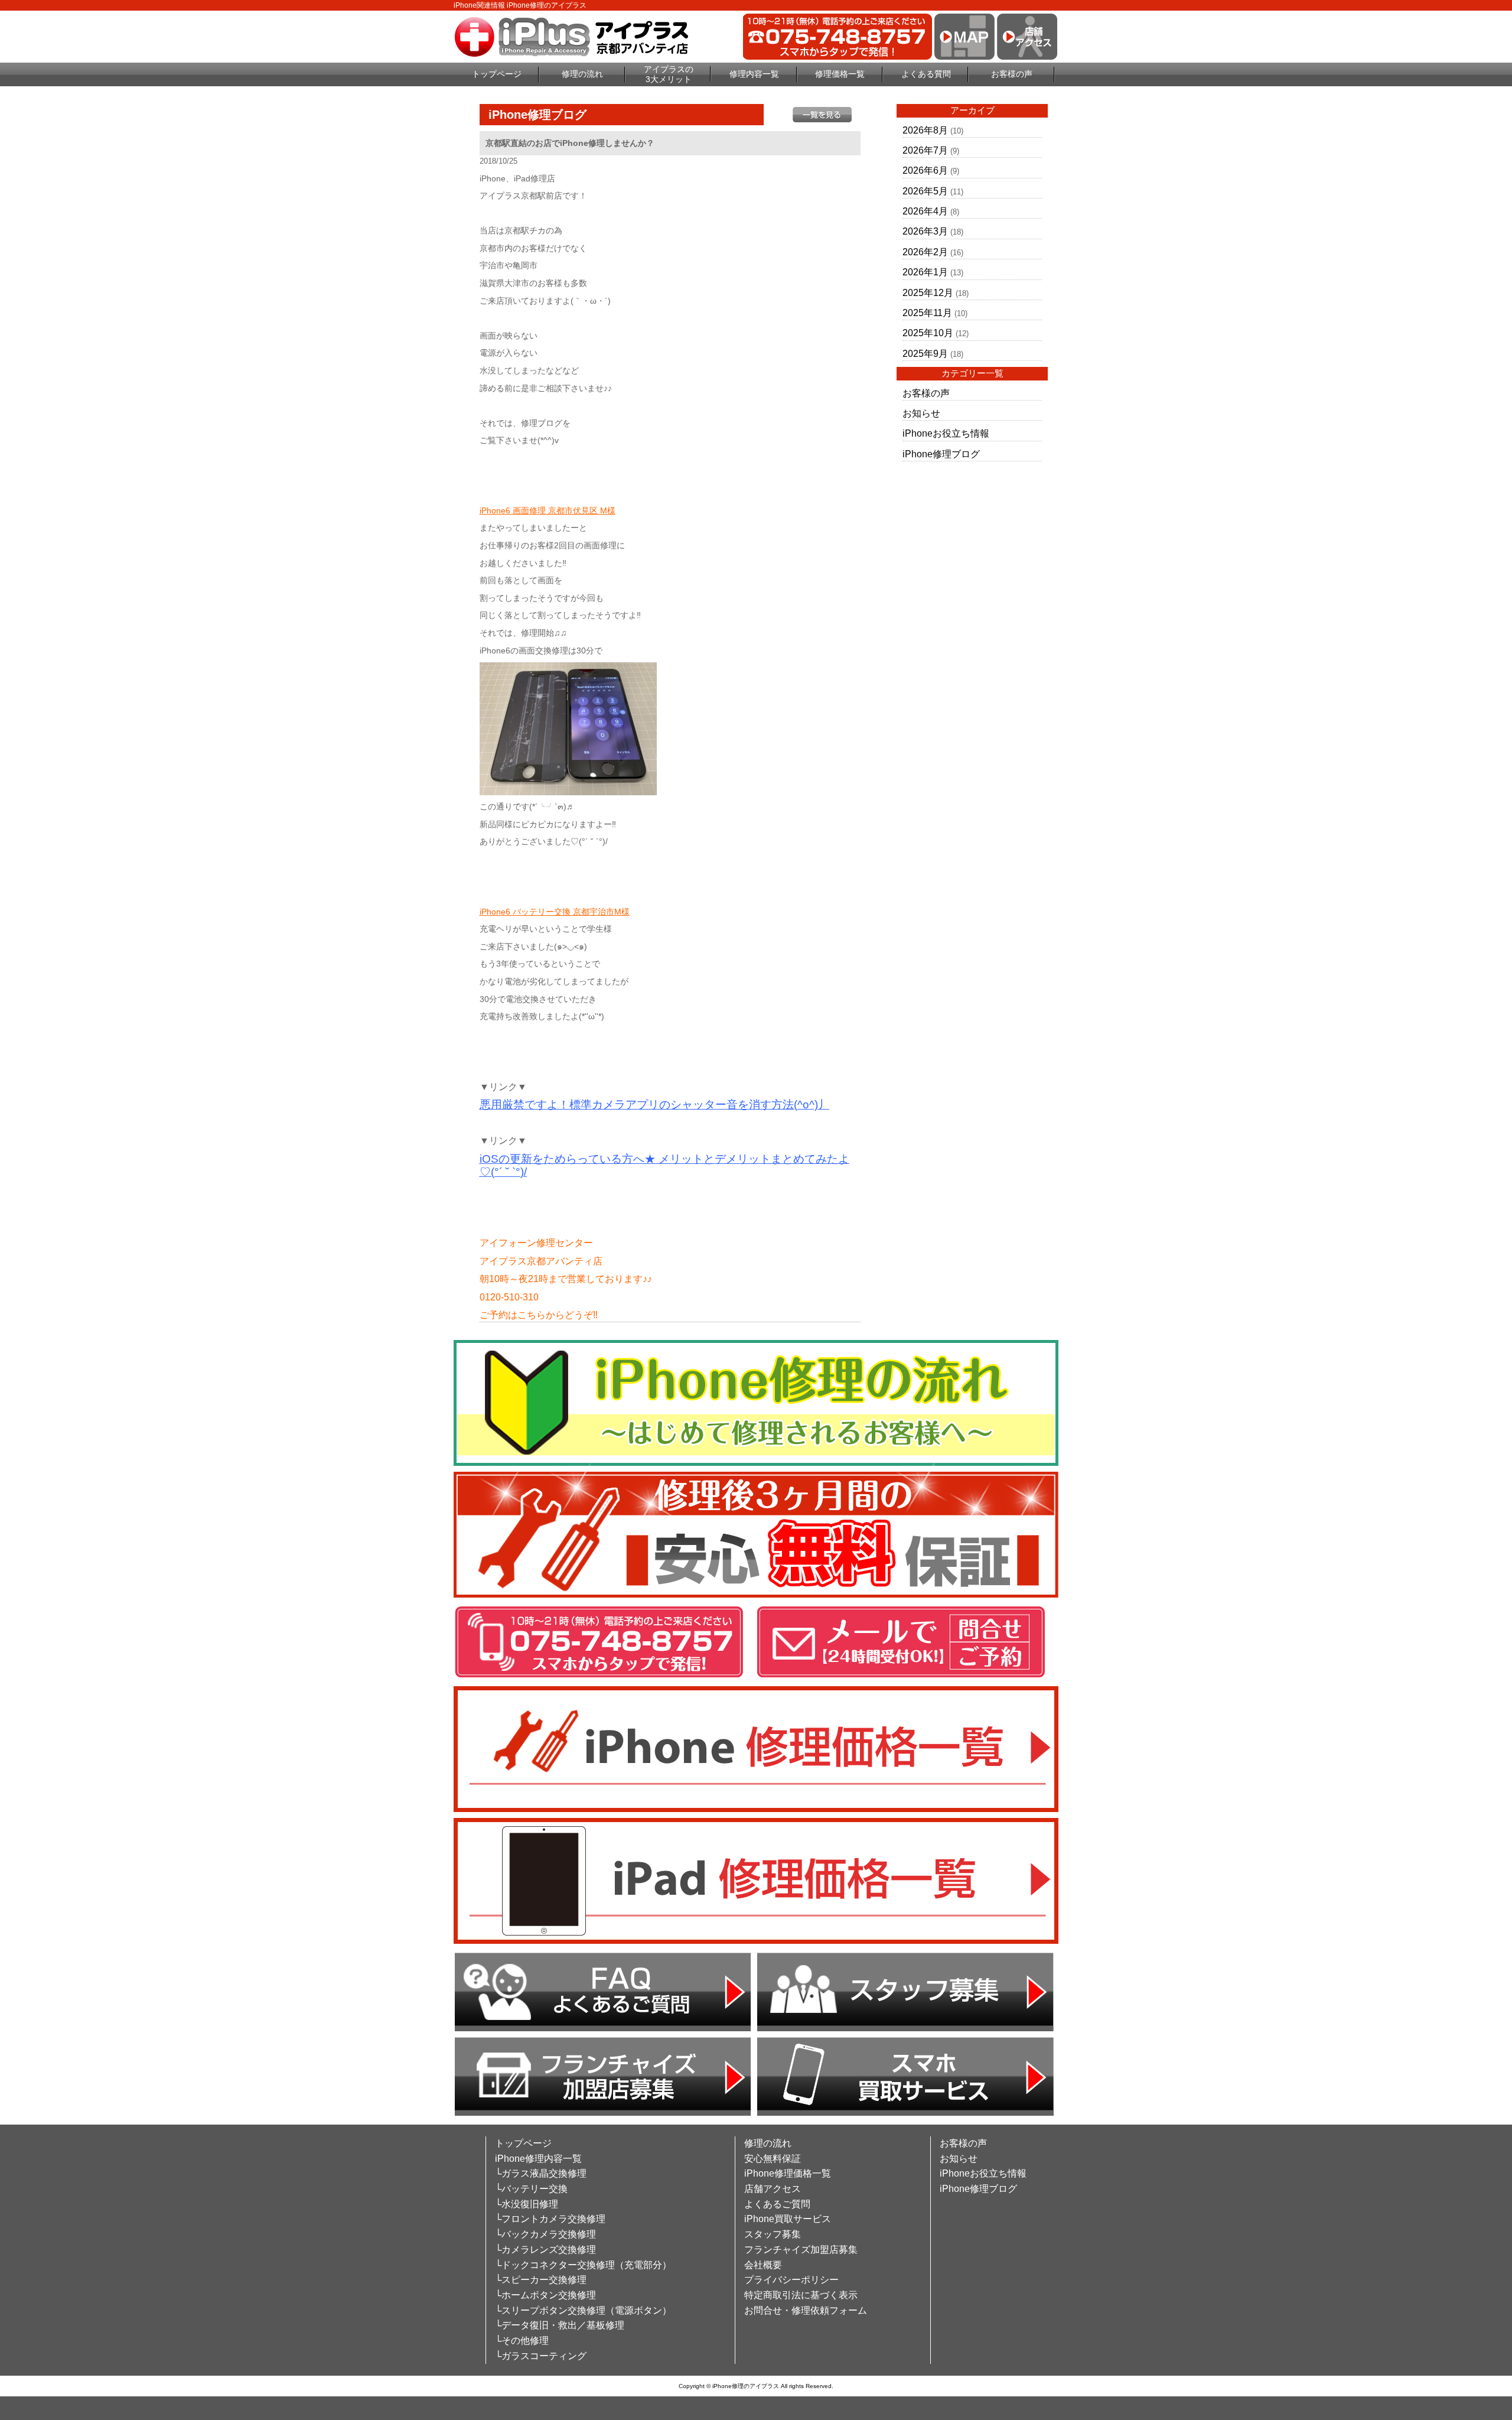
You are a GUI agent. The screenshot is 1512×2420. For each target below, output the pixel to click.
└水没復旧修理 (527, 2204)
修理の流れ (582, 74)
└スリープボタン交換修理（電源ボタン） (583, 2310)
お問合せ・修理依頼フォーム (806, 2310)
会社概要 (763, 2265)
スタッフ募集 (773, 2234)
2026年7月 (925, 150)
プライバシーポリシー (791, 2280)
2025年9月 (925, 354)
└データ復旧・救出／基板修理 (560, 2325)
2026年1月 (925, 272)
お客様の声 (1012, 74)
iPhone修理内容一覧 (538, 2159)
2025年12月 (928, 293)
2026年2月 (925, 252)
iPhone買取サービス (788, 2219)
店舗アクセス (773, 2189)
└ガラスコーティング (541, 2356)
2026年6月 (925, 170)
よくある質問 (926, 74)
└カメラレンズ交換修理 (545, 2250)
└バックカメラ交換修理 (545, 2234)
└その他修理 (522, 2341)
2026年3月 (925, 231)
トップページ (497, 74)
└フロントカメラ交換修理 (550, 2219)
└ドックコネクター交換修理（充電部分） (583, 2265)
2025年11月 (927, 313)
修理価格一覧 (840, 74)
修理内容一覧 (754, 74)
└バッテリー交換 (531, 2189)
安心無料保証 (773, 2159)
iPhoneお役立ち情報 (946, 433)
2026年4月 (925, 211)
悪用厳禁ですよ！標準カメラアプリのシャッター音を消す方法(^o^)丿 (654, 1105)
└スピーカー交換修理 (541, 2280)
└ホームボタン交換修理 (545, 2295)
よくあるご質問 (777, 2204)
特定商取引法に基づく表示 (801, 2295)
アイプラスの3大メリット (669, 74)
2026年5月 (925, 191)
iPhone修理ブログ (941, 454)
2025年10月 (928, 333)
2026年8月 (925, 130)
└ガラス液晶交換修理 (541, 2173)
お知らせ (921, 413)
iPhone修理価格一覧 (788, 2173)
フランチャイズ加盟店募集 (801, 2250)
